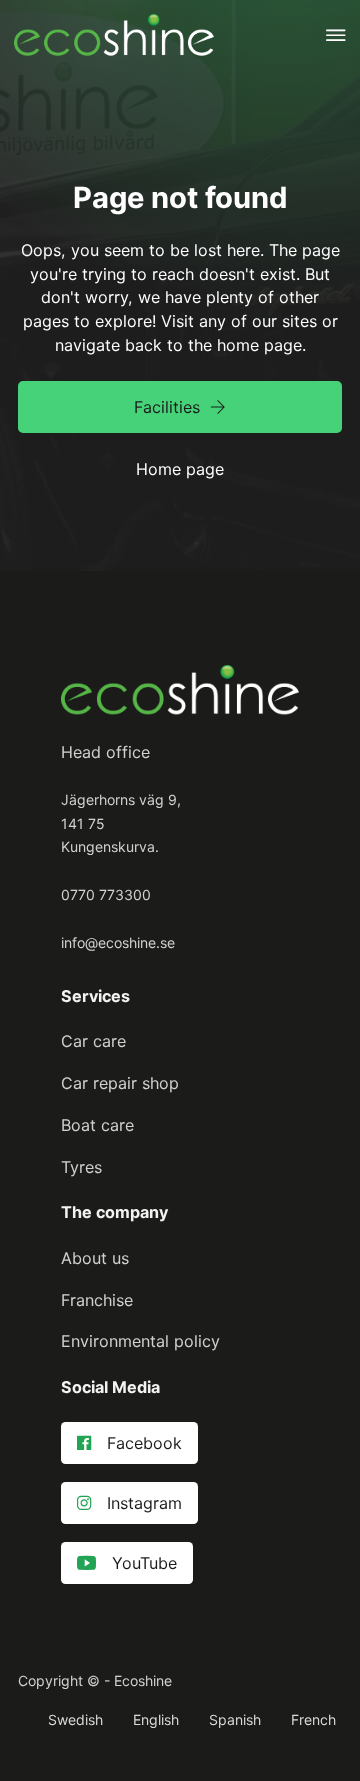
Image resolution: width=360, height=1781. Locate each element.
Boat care (97, 1125)
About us (95, 1258)
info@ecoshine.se (118, 942)
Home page (180, 469)
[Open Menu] (336, 35)
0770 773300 (106, 894)
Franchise (97, 1300)
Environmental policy (140, 1341)
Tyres (81, 1167)
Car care (93, 1041)
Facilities (167, 407)
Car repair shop (120, 1083)
